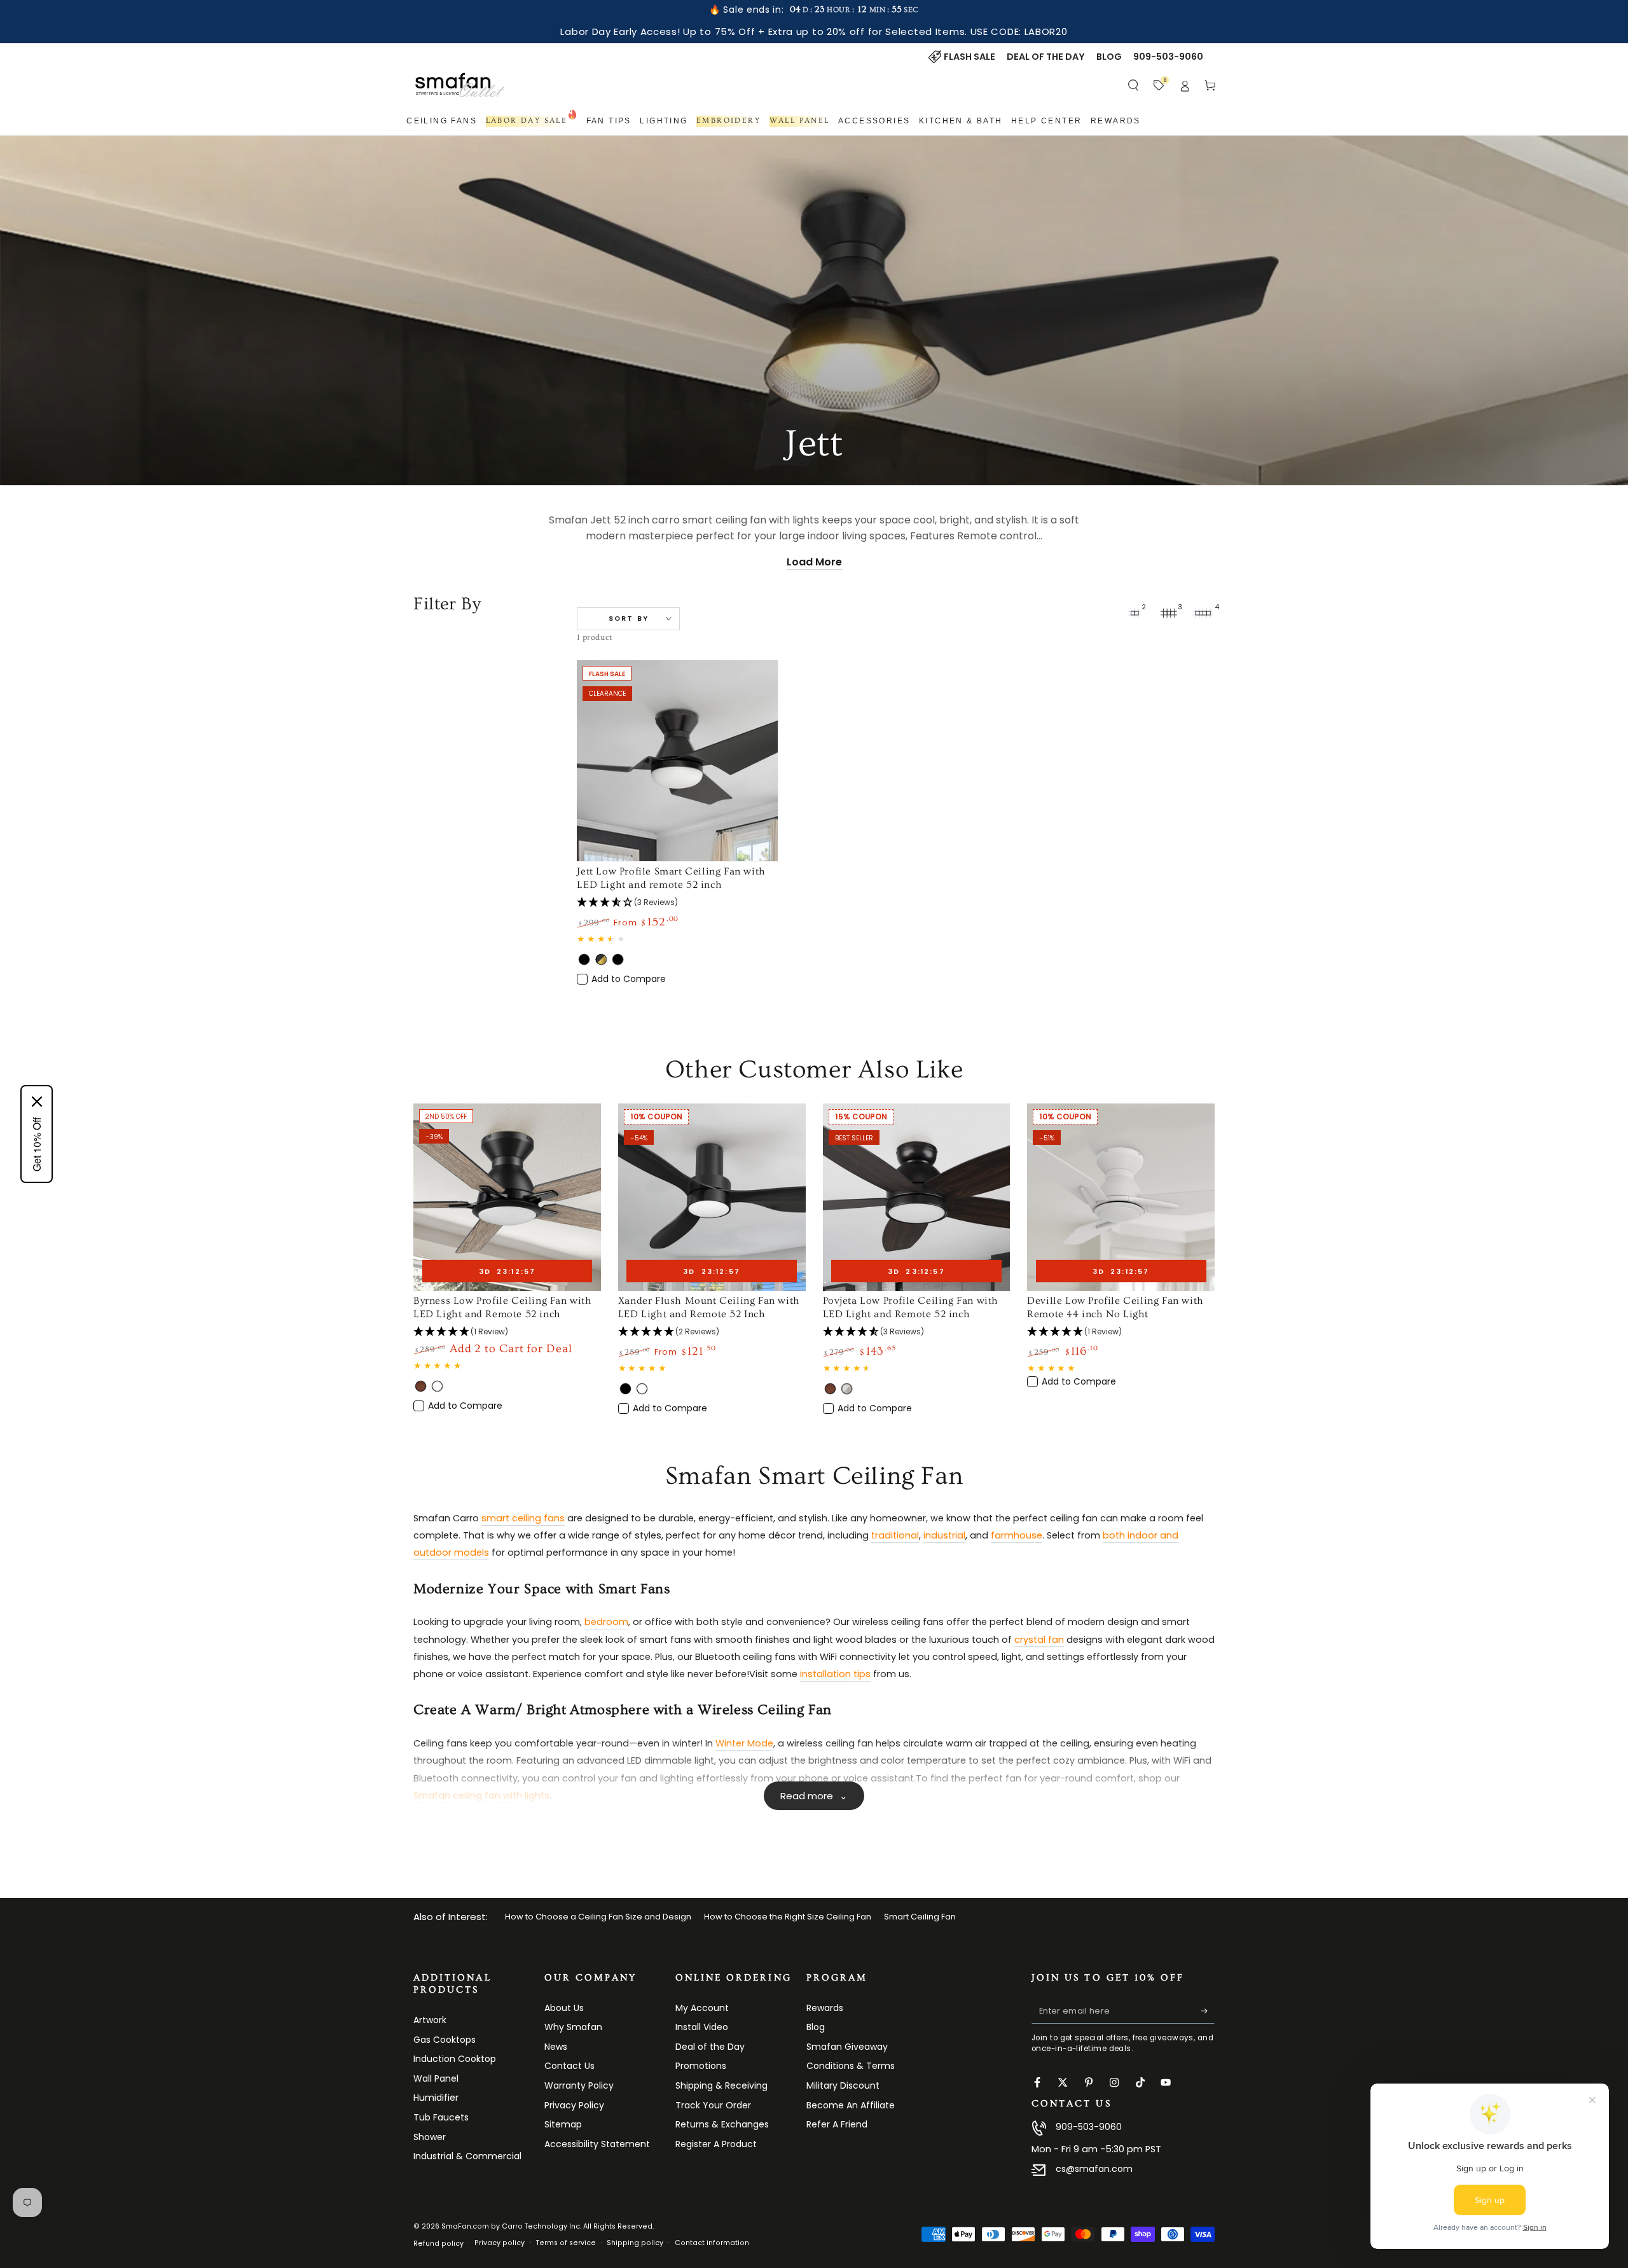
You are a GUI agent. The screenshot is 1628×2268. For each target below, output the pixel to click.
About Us (564, 2008)
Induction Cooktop (455, 2059)
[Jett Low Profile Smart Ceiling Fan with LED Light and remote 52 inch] (677, 761)
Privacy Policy (574, 2105)
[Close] (37, 1102)
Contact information (712, 2243)
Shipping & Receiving (721, 2085)
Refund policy (438, 2244)
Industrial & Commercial (467, 2156)
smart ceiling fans (523, 1518)
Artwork (430, 2020)
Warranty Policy (579, 2085)
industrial (944, 1535)
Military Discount (843, 2085)
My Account (702, 2008)
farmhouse (1017, 1535)
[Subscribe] (1208, 2011)
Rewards (825, 2008)
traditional (895, 1535)
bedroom (606, 1622)
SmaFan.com (465, 2226)
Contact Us (569, 2066)
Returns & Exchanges (722, 2124)
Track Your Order (713, 2105)
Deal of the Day (710, 2047)
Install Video (702, 2027)
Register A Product (716, 2144)
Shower (430, 2137)
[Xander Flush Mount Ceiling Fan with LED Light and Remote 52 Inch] (712, 1197)
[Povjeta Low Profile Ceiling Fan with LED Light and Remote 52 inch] (917, 1197)
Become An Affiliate (851, 2105)
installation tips (835, 1674)
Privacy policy (500, 2243)
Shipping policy (635, 2243)
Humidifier (436, 2098)
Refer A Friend (837, 2124)
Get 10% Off (37, 1144)
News (556, 2047)
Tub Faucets (441, 2117)
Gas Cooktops (445, 2040)
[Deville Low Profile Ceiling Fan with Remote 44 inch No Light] (1121, 1197)
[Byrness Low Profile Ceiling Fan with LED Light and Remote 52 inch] (507, 1197)
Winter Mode (744, 1743)
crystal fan (1039, 1640)
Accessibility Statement (597, 2144)
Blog (816, 2027)
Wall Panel (436, 2078)
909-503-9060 (1089, 2127)
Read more (814, 1796)
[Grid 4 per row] (1203, 613)
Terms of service (566, 2243)
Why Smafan (573, 2027)
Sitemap (563, 2124)
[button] (1134, 85)
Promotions (701, 2066)
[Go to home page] (460, 85)
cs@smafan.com (1094, 2169)
